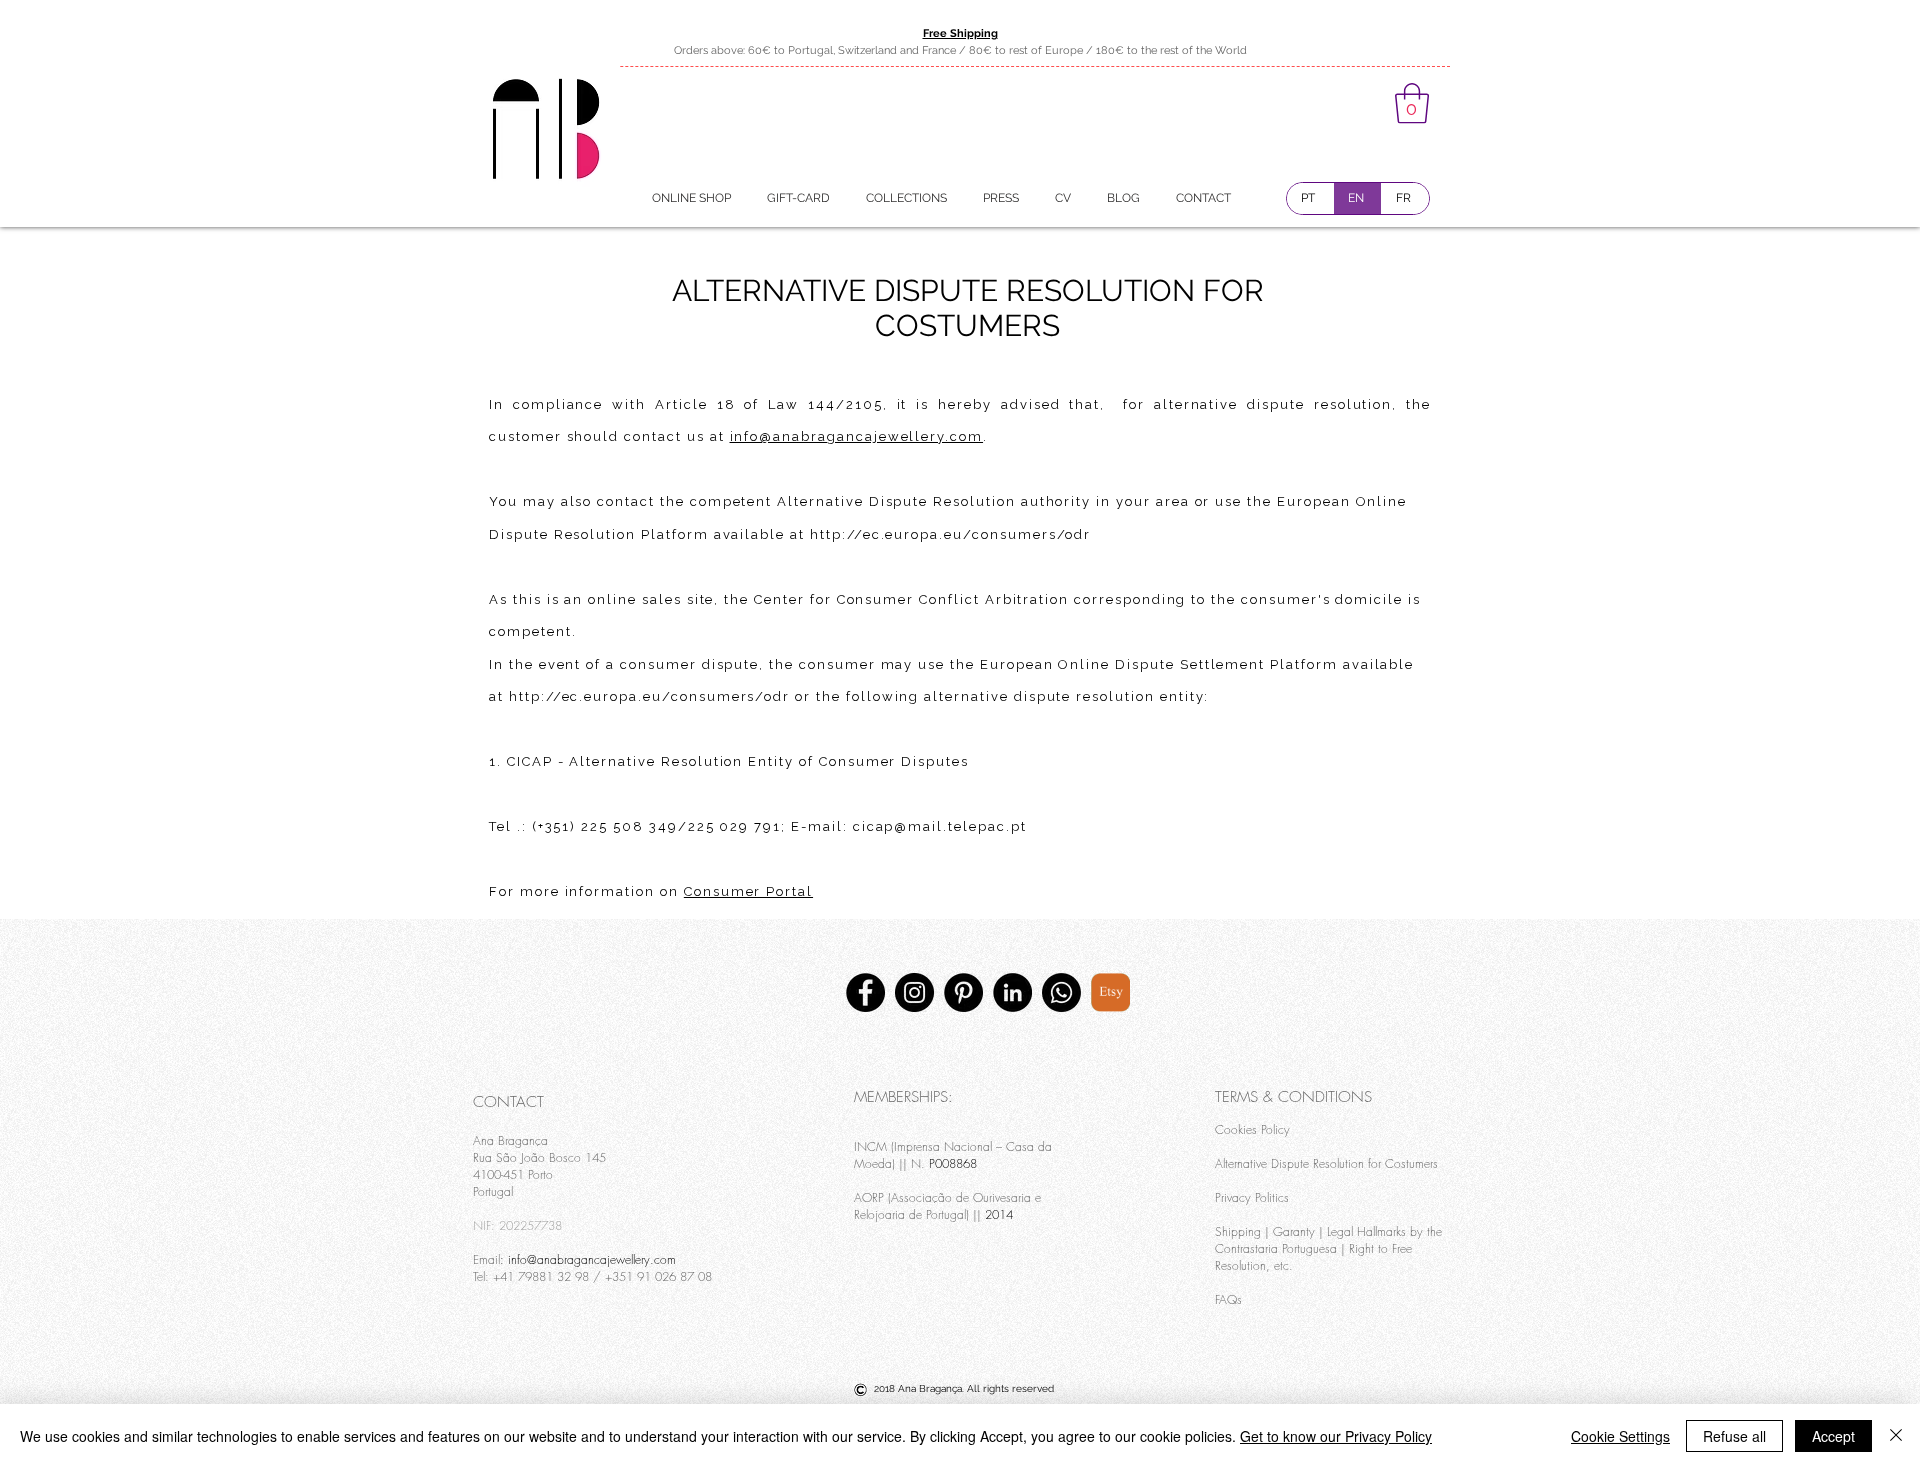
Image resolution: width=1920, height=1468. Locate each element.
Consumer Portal (748, 891)
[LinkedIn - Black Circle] (1012, 992)
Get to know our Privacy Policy (1336, 1436)
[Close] (1896, 1436)
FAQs (1228, 1299)
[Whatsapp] (1061, 992)
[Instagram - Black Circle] (914, 992)
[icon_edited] (1110, 992)
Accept (1833, 1436)
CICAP (530, 761)
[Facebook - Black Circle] (865, 992)
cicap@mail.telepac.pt (940, 826)
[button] (1412, 103)
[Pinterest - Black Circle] (963, 992)
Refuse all (1734, 1436)
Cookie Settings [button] (1620, 1436)
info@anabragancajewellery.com (857, 436)
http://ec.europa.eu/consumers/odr (950, 534)
